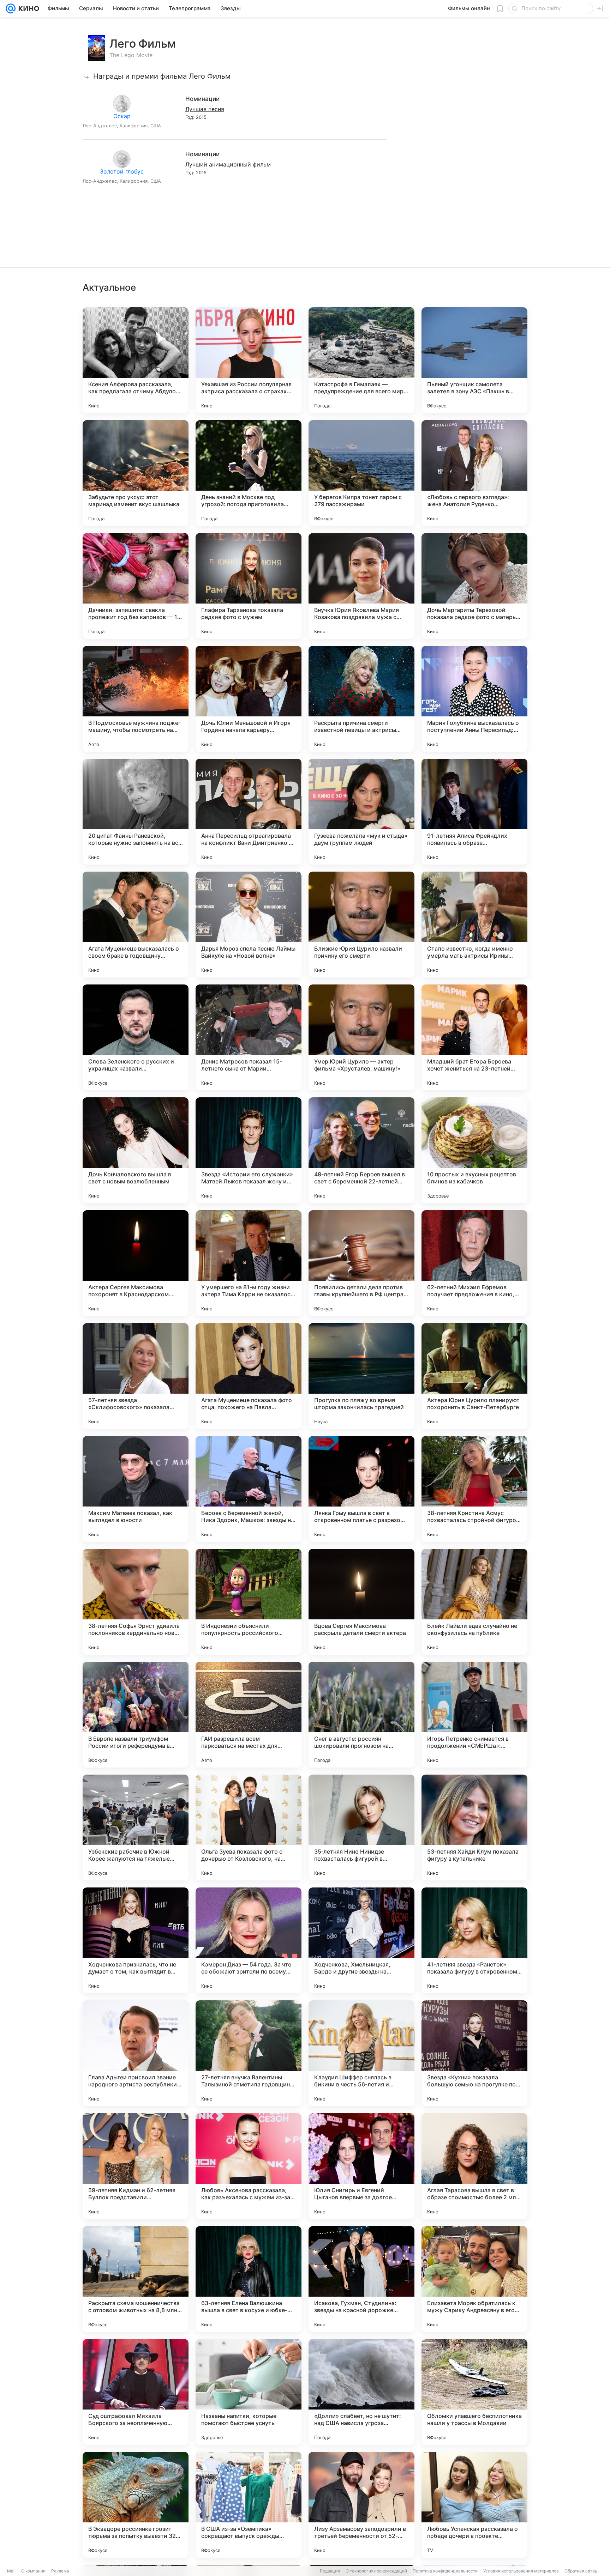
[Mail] (11, 8)
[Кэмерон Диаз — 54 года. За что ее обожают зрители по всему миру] (249, 1940)
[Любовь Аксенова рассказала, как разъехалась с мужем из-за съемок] (249, 2166)
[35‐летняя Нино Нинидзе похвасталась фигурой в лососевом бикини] (361, 1828)
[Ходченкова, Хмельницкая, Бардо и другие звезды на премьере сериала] (361, 1940)
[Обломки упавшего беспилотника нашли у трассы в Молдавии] (474, 2392)
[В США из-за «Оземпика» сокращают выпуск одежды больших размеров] (249, 2505)
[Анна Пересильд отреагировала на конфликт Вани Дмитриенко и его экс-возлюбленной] (249, 812)
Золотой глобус (122, 171)
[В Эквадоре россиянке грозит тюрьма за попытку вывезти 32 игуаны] (136, 2505)
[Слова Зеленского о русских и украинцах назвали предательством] (136, 1037)
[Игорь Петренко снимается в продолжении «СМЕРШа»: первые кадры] (474, 1715)
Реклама (60, 2571)
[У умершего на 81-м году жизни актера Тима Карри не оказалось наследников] (249, 1263)
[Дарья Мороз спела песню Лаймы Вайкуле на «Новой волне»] (249, 925)
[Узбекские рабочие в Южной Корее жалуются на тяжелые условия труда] (136, 1828)
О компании (33, 2571)
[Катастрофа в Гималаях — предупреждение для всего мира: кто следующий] (361, 360)
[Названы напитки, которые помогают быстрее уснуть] (249, 2392)
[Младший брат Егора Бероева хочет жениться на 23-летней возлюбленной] (474, 1037)
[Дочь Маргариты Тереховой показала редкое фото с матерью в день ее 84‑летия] (474, 586)
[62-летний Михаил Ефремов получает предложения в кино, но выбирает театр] (474, 1263)
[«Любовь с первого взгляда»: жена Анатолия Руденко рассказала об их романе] (474, 473)
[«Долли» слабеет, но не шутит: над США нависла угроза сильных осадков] (361, 2392)
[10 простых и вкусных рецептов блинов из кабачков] (474, 1150)
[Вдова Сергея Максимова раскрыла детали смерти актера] (361, 1602)
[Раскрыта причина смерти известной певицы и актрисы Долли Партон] (361, 699)
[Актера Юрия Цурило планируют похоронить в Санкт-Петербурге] (474, 1376)
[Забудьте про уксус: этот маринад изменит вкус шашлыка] (136, 473)
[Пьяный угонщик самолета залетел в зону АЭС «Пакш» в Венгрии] (474, 360)
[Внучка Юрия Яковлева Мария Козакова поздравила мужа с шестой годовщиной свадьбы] (361, 586)
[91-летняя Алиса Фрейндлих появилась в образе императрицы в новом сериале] (474, 812)
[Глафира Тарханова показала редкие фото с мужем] (249, 586)
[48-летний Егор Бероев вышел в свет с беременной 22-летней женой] (361, 1150)
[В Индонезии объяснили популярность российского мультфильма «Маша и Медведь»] (249, 1602)
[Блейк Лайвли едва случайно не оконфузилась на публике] (474, 1602)
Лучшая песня (205, 109)
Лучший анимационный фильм (228, 164)
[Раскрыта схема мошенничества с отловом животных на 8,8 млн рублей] (136, 2279)
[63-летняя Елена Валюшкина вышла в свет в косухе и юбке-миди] (249, 2279)
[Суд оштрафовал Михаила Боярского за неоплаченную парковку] (136, 2392)
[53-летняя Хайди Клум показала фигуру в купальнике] (474, 1828)
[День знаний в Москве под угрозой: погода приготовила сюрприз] (249, 473)
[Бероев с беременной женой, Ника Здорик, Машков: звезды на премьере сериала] (249, 1489)
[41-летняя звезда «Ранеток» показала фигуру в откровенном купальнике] (474, 1940)
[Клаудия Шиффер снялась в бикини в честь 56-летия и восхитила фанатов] (361, 2053)
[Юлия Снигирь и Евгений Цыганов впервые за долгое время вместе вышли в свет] (361, 2166)
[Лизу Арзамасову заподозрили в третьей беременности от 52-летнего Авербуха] (361, 2505)
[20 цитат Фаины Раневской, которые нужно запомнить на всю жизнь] (136, 812)
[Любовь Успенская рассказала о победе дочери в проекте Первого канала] (474, 2505)
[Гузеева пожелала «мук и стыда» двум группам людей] (361, 812)
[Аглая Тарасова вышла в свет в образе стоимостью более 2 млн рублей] (474, 2166)
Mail (11, 2571)
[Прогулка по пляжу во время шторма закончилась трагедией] (361, 1376)
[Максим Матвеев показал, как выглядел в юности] (136, 1489)
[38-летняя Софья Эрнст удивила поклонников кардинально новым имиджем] (136, 1602)
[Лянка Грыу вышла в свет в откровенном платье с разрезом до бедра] (361, 1489)
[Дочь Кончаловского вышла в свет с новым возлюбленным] (136, 1150)
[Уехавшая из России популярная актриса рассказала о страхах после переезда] (249, 360)
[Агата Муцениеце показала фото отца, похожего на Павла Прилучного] (249, 1376)
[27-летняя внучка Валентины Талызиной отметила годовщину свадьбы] (249, 2053)
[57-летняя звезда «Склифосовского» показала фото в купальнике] (136, 1376)
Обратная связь (581, 2571)
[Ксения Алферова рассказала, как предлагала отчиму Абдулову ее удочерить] (136, 360)
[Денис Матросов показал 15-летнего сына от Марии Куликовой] (249, 1037)
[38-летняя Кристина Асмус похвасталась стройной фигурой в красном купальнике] (474, 1489)
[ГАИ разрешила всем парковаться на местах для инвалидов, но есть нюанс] (249, 1715)
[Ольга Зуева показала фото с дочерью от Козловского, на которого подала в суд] (249, 1828)
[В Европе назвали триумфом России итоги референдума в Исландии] (136, 1715)
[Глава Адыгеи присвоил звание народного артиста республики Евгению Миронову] (136, 2053)
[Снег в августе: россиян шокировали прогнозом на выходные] (361, 1715)
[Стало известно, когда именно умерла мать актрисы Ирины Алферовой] (474, 925)
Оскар (122, 116)
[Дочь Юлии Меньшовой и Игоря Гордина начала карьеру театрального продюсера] (249, 699)
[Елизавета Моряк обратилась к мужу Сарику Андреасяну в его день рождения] (474, 2279)
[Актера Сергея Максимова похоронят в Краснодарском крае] (136, 1263)
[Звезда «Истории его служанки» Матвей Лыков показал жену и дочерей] (249, 1150)
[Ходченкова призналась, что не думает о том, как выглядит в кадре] (136, 1940)
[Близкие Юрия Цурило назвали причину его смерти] (361, 925)
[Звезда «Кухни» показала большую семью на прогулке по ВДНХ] (474, 2053)
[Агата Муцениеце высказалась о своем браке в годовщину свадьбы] (136, 925)
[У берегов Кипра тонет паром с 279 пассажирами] (361, 473)
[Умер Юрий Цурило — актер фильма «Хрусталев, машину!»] (361, 1037)
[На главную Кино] (27, 8)
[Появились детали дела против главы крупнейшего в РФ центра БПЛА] (361, 1263)
